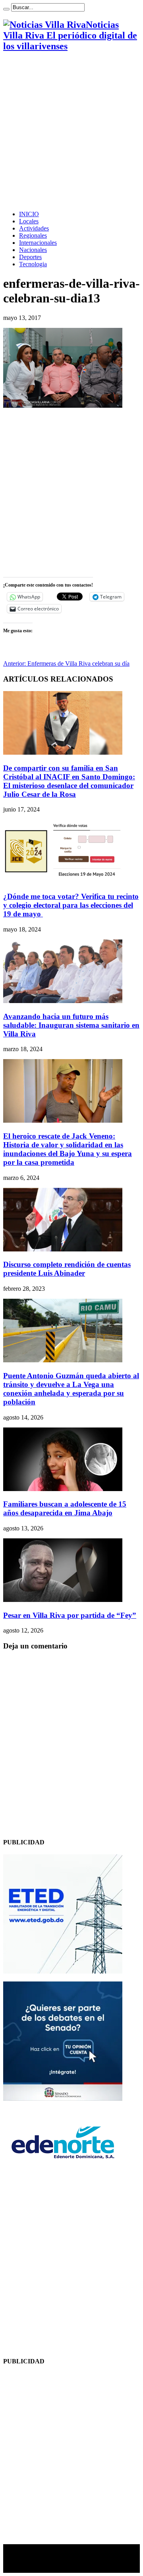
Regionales (33, 235)
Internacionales (38, 243)
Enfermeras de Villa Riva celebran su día (66, 663)
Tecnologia (33, 264)
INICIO (29, 214)
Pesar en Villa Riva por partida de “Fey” (70, 1615)
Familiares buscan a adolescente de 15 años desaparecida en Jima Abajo (65, 1508)
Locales (29, 221)
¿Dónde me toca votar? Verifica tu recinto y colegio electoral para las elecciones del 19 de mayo (71, 905)
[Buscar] (6, 9)
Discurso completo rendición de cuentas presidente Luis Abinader (67, 1269)
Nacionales (33, 250)
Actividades (34, 228)
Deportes (30, 257)
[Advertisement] (71, 131)
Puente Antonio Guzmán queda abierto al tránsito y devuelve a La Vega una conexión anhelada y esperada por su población (71, 1389)
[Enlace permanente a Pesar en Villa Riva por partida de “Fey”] (63, 1600)
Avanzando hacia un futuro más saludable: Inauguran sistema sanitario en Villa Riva (71, 1025)
